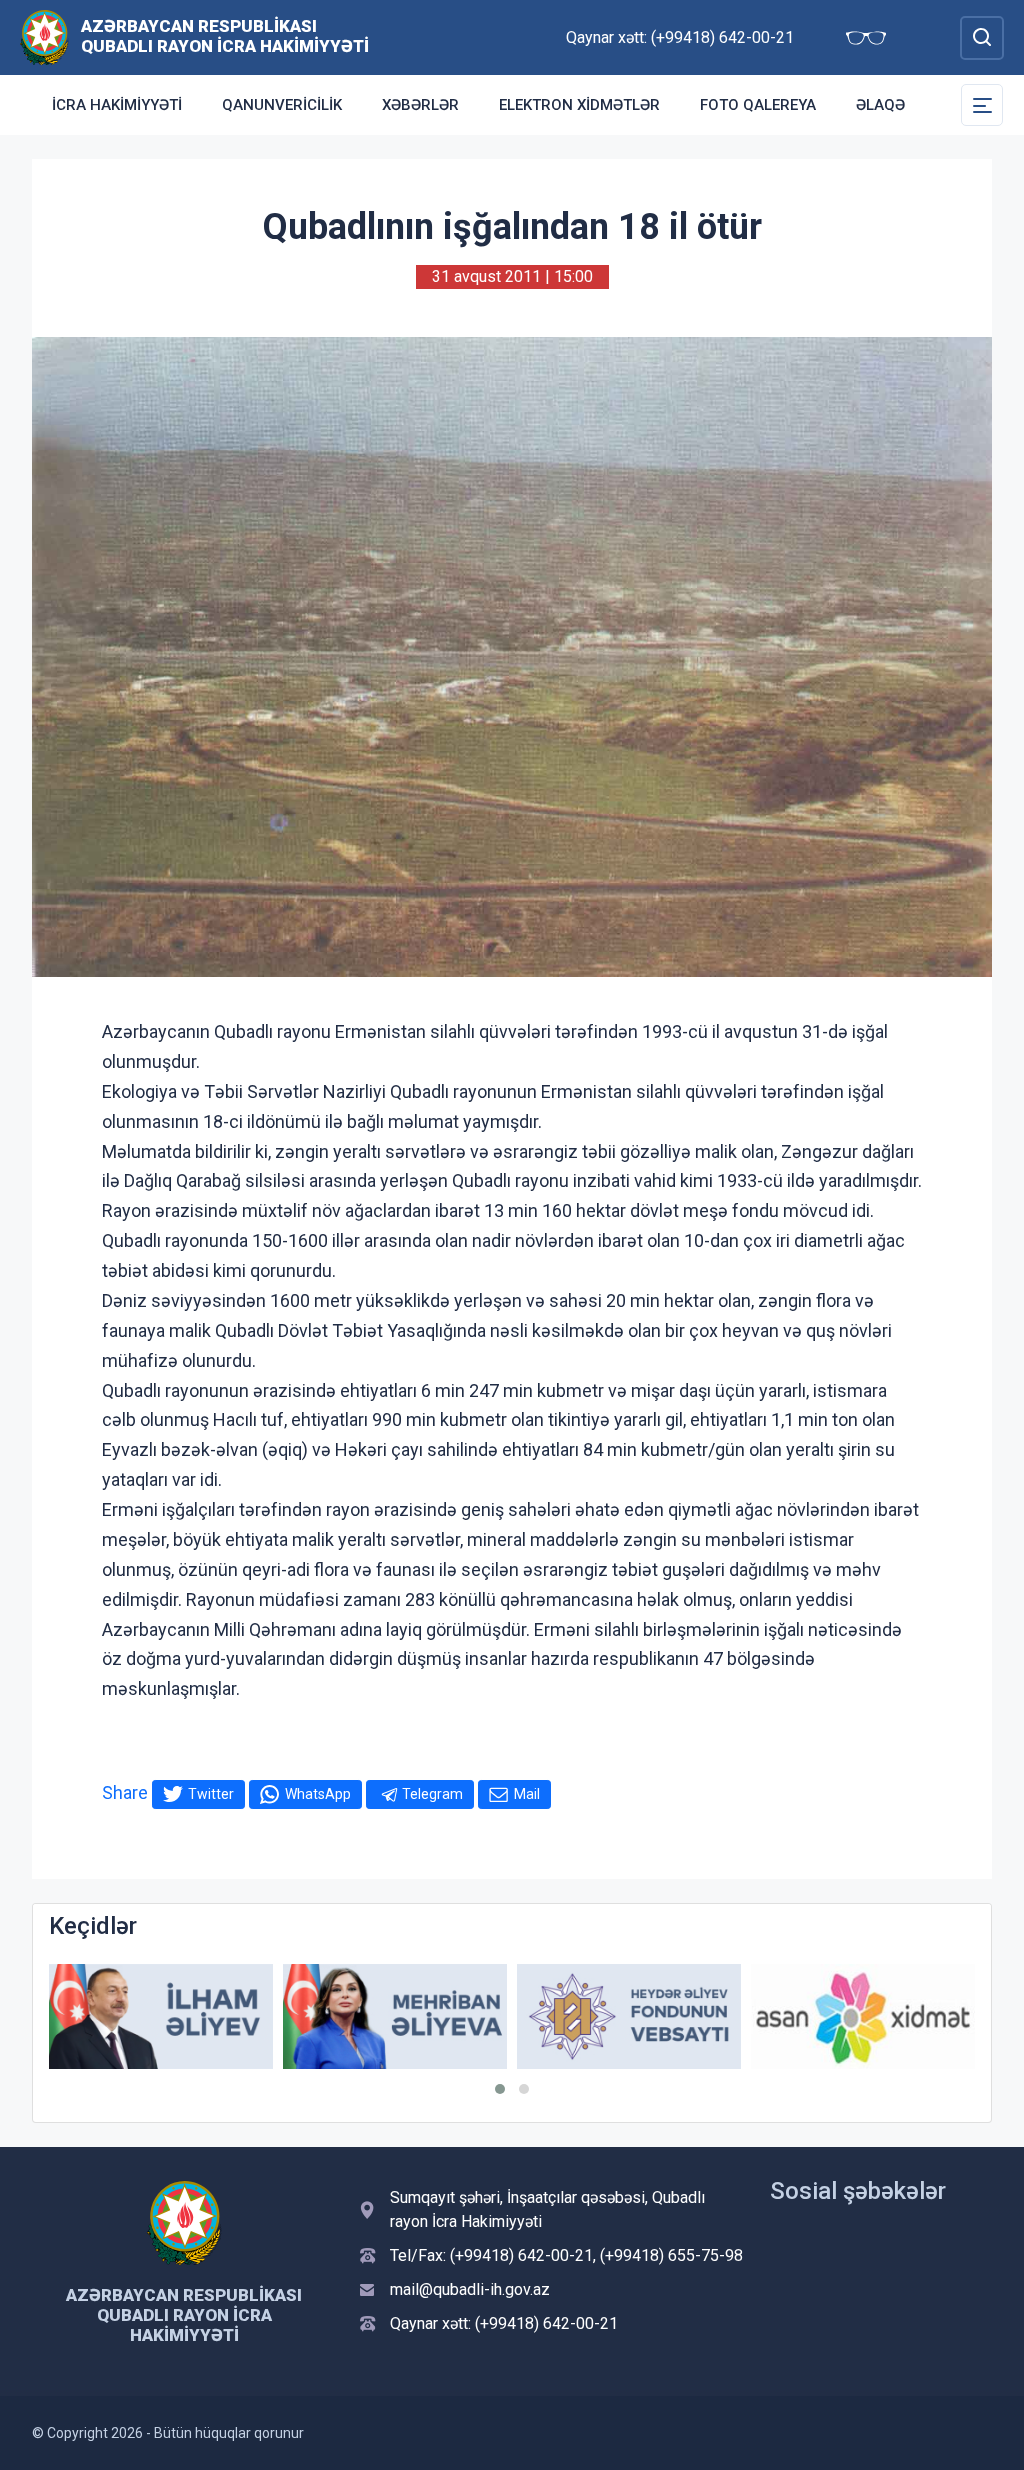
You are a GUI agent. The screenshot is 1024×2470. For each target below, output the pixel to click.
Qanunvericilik (282, 105)
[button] (500, 2089)
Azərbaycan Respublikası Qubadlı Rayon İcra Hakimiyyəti (225, 36)
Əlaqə (880, 105)
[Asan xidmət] (863, 2016)
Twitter (211, 1794)
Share (125, 1792)
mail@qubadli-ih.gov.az (470, 2289)
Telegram (432, 1794)
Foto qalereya (758, 105)
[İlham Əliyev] (161, 2016)
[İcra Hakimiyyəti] (44, 36)
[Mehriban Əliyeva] (395, 2016)
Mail (527, 1794)
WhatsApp (318, 1794)
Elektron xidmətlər (579, 105)
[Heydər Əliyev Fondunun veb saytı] (629, 2016)
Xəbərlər (420, 105)
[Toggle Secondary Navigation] (982, 105)
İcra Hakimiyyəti (117, 105)
